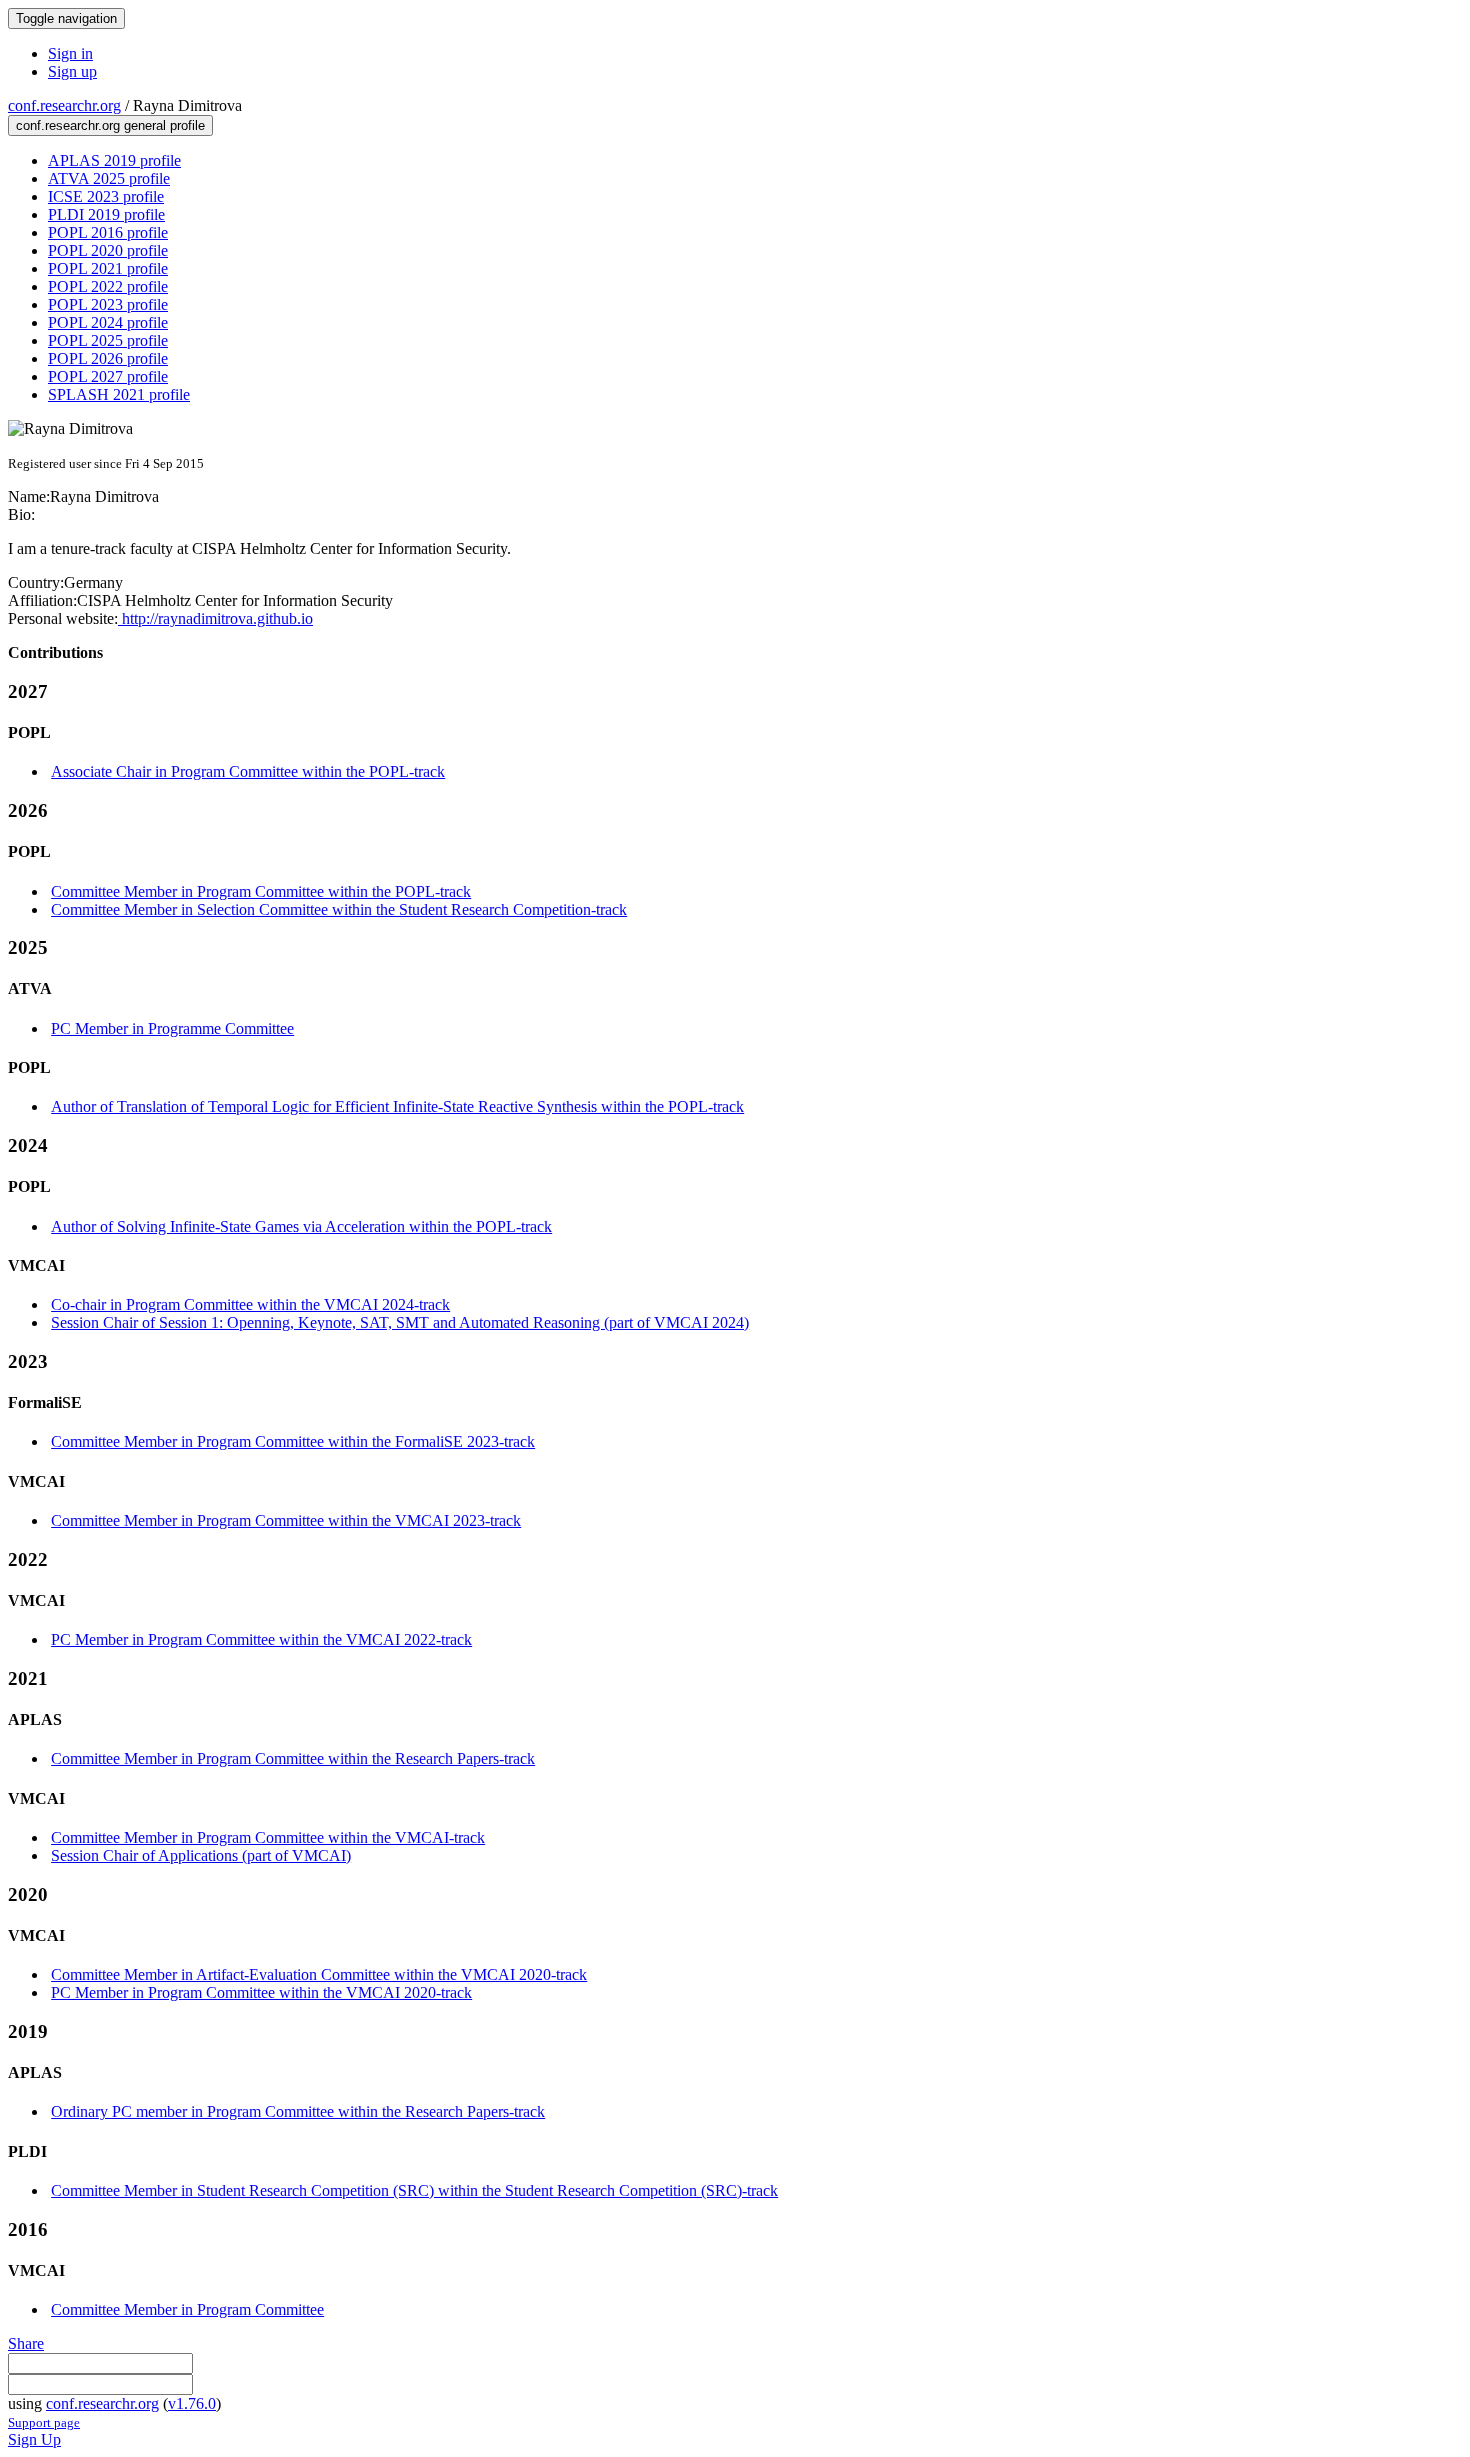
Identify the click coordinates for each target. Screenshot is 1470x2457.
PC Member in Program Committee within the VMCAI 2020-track (261, 1992)
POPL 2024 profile (108, 322)
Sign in (70, 53)
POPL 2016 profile (108, 232)
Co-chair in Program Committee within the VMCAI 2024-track (250, 1304)
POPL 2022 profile (108, 286)
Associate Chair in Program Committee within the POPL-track (248, 771)
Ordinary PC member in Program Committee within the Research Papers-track (298, 2111)
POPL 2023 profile (108, 304)
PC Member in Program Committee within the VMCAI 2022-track (261, 1639)
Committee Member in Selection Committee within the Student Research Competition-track (339, 909)
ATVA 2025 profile (109, 178)
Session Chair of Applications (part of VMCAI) (201, 1855)
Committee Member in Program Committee (187, 2309)
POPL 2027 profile (108, 376)
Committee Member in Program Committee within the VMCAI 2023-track (286, 1520)
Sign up (72, 71)
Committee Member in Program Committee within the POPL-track (261, 891)
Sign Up (34, 2439)
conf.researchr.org (64, 105)
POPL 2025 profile (108, 340)
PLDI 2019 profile (106, 214)
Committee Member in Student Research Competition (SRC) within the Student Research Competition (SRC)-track (414, 2190)
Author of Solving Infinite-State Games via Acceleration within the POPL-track (301, 1226)
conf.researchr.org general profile (110, 125)
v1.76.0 (192, 2403)
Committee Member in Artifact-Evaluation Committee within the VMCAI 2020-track (319, 1974)
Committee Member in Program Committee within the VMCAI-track (268, 1837)
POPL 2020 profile (108, 250)
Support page (44, 2422)
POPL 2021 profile (108, 268)
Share (26, 2343)
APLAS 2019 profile (114, 160)
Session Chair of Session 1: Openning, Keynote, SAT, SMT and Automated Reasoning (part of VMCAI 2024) (400, 1322)
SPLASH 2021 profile (119, 394)
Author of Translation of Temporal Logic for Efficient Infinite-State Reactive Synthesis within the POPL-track (397, 1106)
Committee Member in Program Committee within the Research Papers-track (293, 1758)
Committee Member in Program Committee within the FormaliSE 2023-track (293, 1441)
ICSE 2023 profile (106, 196)
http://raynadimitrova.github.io (215, 618)
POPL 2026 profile (108, 358)
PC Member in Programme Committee (172, 1028)
